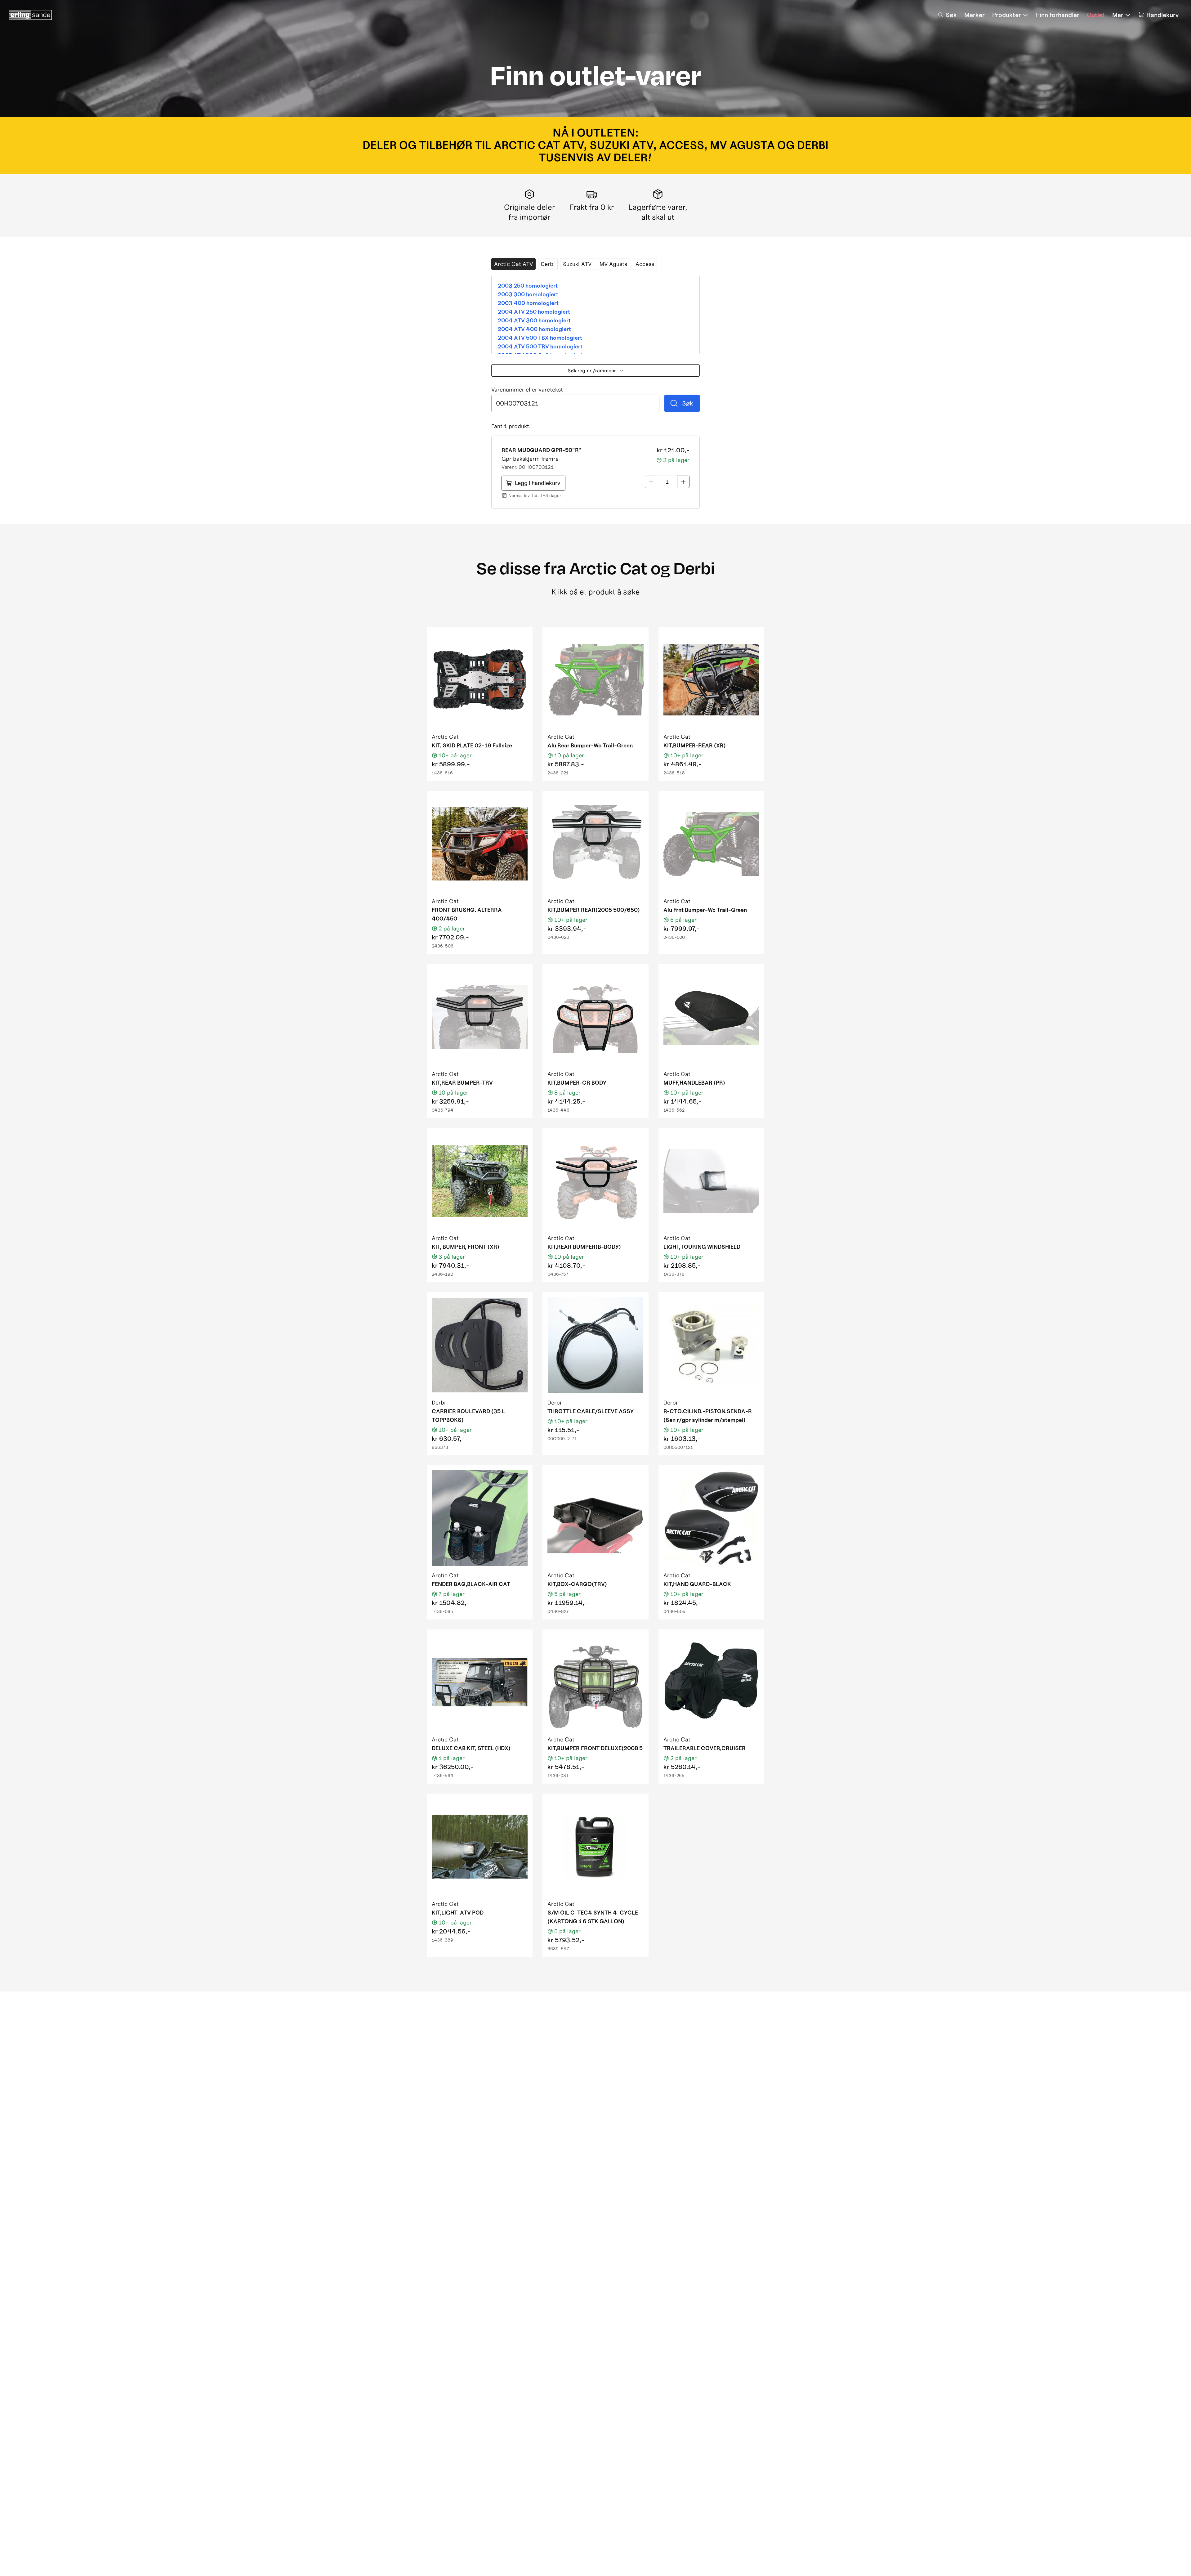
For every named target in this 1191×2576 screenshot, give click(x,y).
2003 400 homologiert (528, 303)
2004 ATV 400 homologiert (534, 329)
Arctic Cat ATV (513, 264)
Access (645, 264)
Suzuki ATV (577, 264)
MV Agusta (613, 264)
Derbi (548, 264)
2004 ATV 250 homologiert (534, 312)
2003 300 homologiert (528, 294)
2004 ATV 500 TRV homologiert (540, 346)
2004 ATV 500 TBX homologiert (540, 338)
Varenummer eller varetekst (527, 390)
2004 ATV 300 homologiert (534, 320)
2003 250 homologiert (528, 286)
